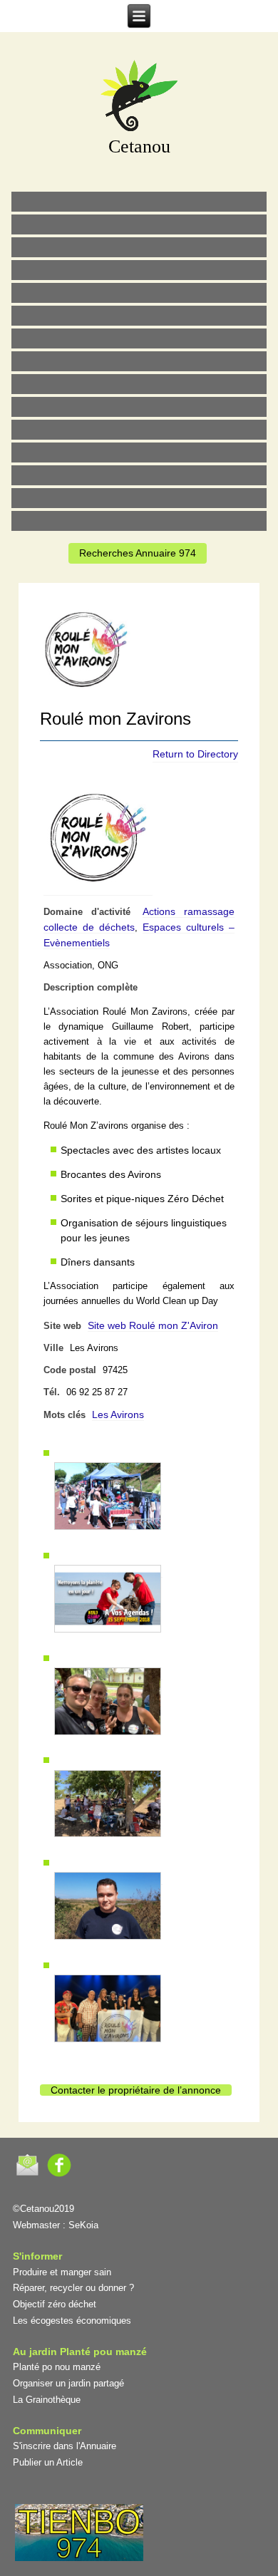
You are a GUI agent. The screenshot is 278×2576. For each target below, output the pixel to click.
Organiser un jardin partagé (68, 2383)
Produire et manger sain (62, 2272)
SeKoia (83, 2225)
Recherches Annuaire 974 (138, 553)
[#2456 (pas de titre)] (139, 361)
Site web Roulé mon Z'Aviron (153, 1325)
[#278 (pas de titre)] (139, 452)
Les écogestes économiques (72, 2321)
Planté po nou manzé (57, 2367)
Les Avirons (118, 1414)
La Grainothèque (47, 2400)
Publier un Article (48, 2462)
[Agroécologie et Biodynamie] (139, 202)
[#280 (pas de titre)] (139, 475)
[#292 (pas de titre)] (139, 521)
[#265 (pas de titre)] (139, 316)
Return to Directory (195, 754)
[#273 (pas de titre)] (139, 430)
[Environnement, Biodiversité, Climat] (139, 293)
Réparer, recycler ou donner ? (73, 2288)
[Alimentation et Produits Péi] (139, 224)
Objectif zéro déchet (55, 2304)
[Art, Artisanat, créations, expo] (139, 407)
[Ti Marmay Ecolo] (139, 384)
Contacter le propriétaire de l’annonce (136, 2090)
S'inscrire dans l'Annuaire (65, 2446)
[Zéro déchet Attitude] (139, 270)
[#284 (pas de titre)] (139, 498)
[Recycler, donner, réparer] (139, 247)
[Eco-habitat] (139, 338)
